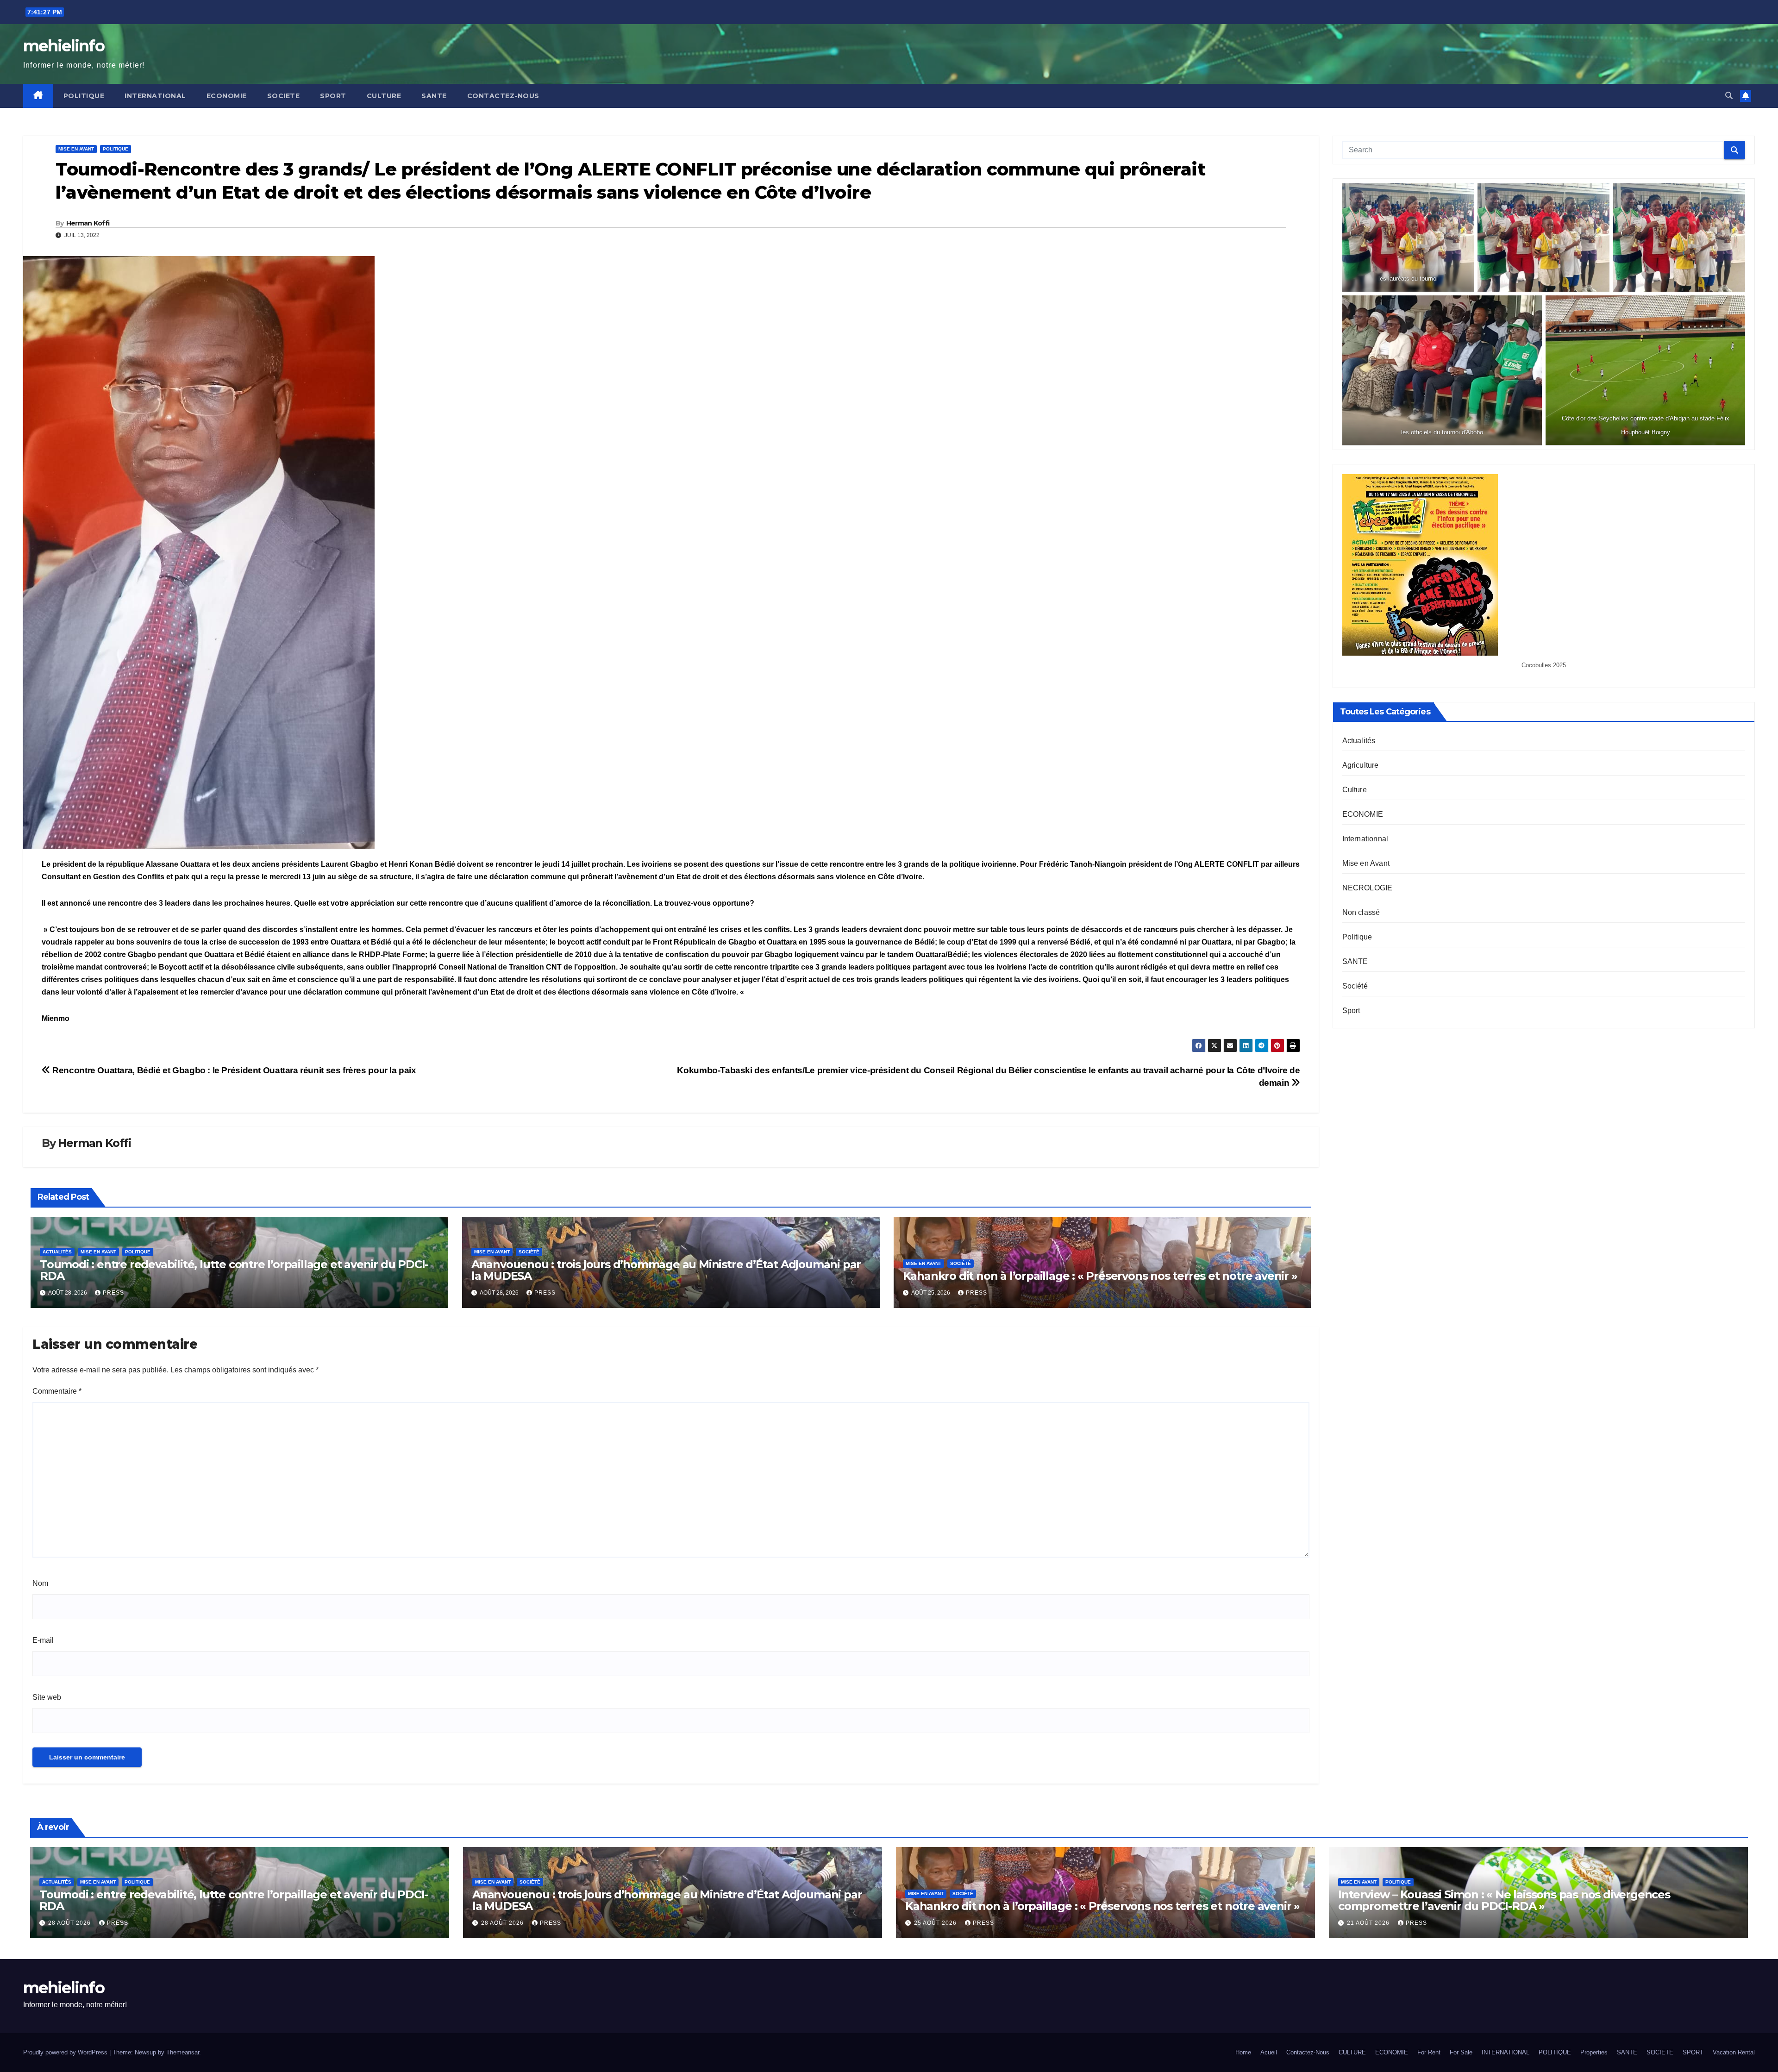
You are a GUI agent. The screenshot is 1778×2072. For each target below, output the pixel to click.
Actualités (57, 1252)
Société (529, 1252)
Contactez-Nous (503, 96)
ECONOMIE (227, 96)
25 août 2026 (936, 1923)
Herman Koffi (88, 223)
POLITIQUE (84, 96)
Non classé (1361, 912)
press (113, 1293)
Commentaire (57, 1391)
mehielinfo (64, 46)
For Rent (1429, 2052)
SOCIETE (284, 96)
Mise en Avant (76, 149)
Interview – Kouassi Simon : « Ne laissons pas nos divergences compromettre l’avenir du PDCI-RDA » (1504, 1900)
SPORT (333, 96)
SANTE (434, 96)
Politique (116, 149)
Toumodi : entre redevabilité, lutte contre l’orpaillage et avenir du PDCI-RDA (234, 1270)
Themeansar (183, 2052)
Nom (40, 1583)
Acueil (1269, 2052)
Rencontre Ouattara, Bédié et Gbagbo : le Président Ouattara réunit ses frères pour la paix (233, 1070)
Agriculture (1361, 765)
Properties (1594, 2052)
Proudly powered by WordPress (66, 2052)
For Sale (1461, 2052)
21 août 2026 (1369, 1923)
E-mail (43, 1640)
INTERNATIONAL (155, 96)
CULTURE (384, 96)
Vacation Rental (1734, 2052)
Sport (1351, 1011)
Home (1243, 2052)
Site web (47, 1697)
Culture (1355, 790)
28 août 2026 (70, 1923)
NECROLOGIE (1368, 888)
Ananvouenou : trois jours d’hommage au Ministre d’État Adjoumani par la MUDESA (666, 1270)
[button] (1729, 96)
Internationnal (1365, 839)
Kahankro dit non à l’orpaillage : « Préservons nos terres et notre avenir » (1100, 1276)
